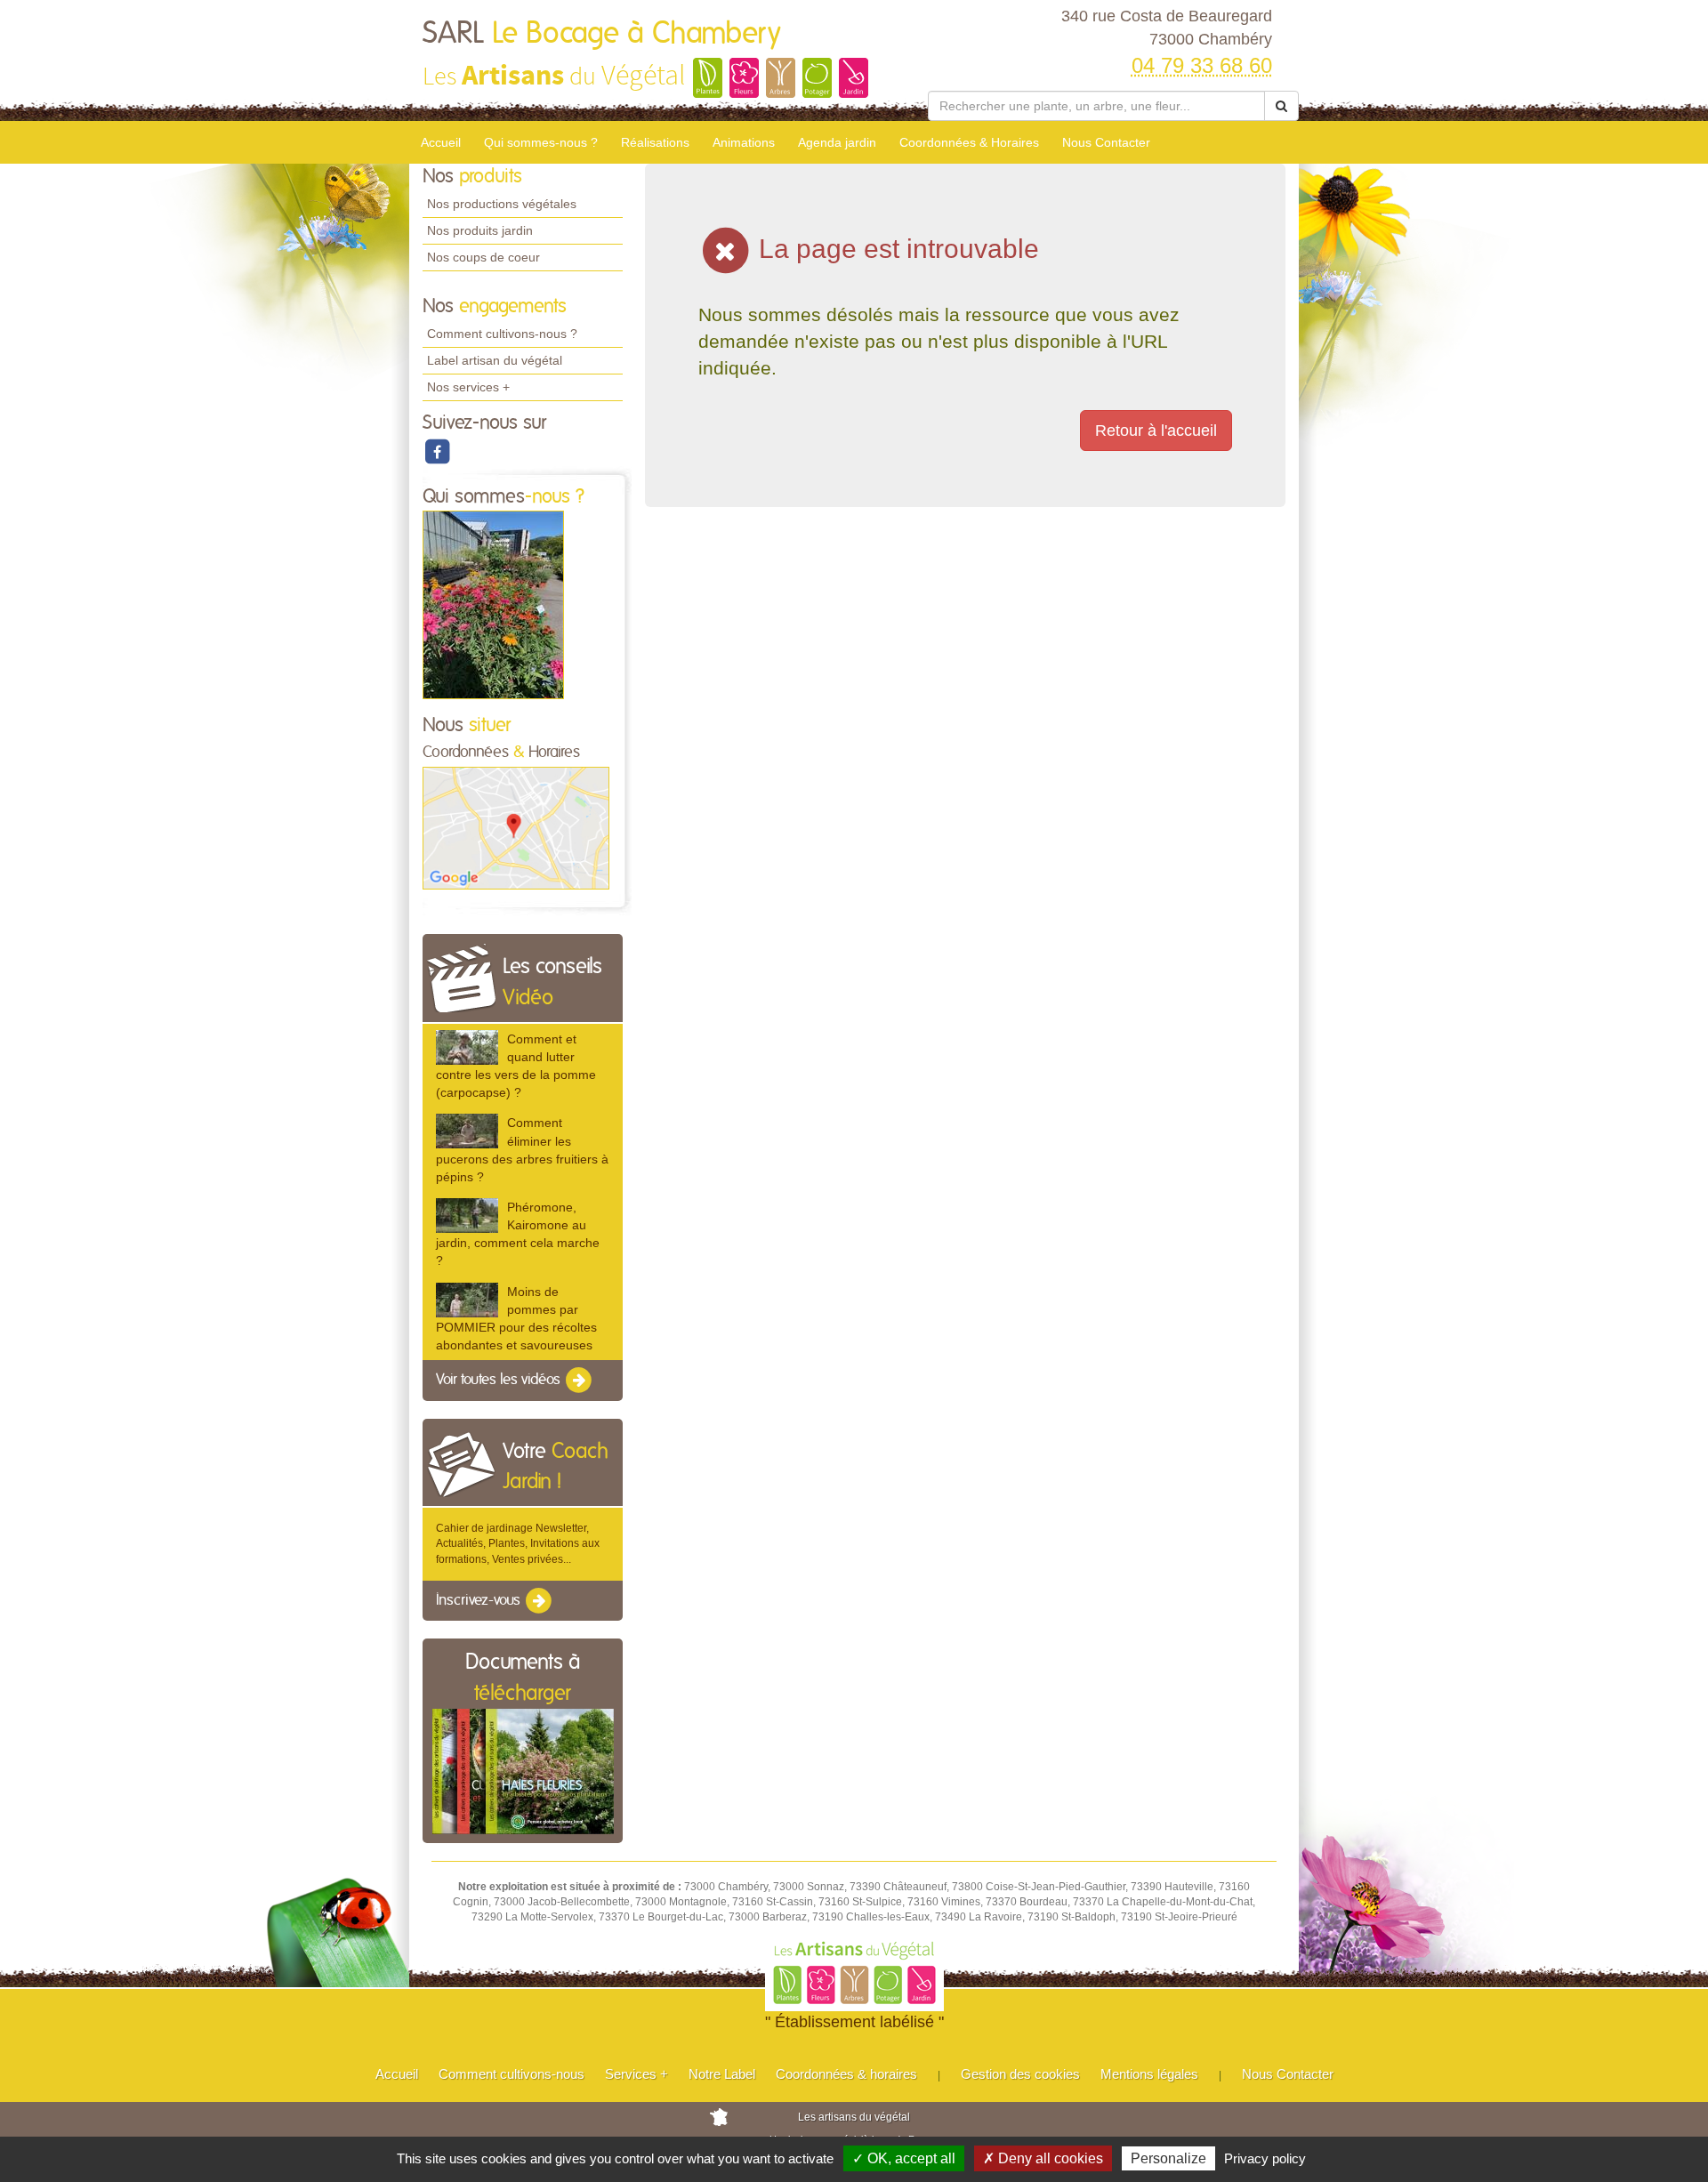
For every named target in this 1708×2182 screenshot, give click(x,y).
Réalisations (655, 142)
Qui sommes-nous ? (541, 142)
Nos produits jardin (480, 230)
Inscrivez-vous (480, 1600)
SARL (602, 34)
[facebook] (437, 451)
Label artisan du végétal (495, 360)
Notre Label (722, 2074)
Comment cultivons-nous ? (502, 334)
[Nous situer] (516, 827)
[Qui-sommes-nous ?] (493, 605)
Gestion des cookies (1020, 2074)
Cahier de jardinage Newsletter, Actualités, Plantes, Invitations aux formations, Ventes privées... (518, 1543)
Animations (744, 142)
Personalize (1168, 2158)
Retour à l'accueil (1156, 431)
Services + (636, 2074)
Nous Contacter (1106, 142)
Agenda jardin (837, 142)
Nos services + (468, 387)
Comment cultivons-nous (512, 2074)
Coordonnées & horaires (846, 2074)
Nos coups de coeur (483, 257)
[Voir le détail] (467, 1047)
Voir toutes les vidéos (500, 1380)
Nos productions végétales (502, 204)
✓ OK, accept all (904, 2158)
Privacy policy (1265, 2158)
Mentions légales (1149, 2074)
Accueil (441, 142)
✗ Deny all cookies (1043, 2158)
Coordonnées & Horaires (969, 142)
